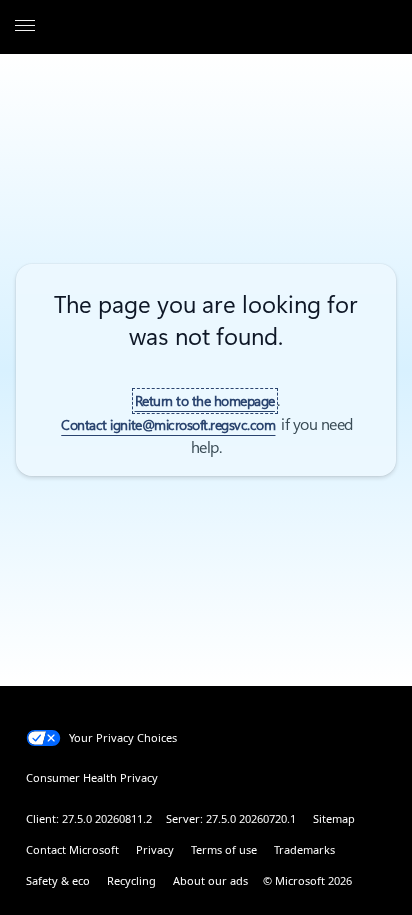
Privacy (155, 849)
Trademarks (304, 849)
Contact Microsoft (72, 849)
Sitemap (334, 818)
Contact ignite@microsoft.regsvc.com (168, 425)
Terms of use (224, 849)
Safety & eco (58, 880)
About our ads (210, 880)
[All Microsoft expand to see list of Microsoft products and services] (25, 27)
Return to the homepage (205, 401)
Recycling (131, 880)
